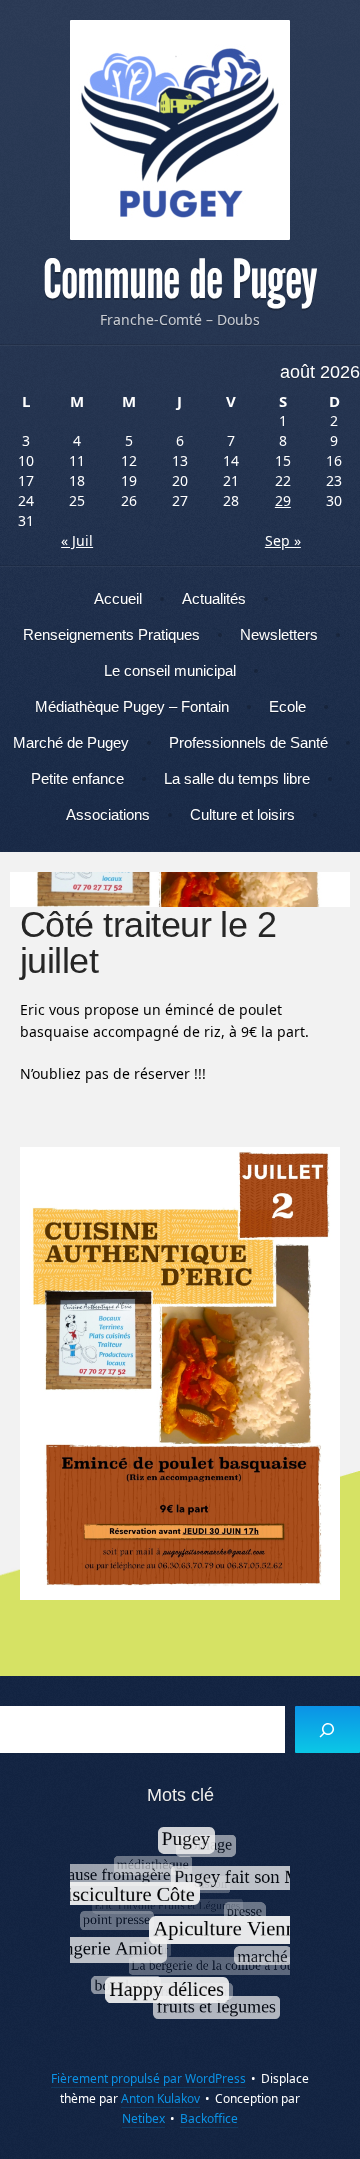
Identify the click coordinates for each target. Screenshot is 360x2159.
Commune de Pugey (180, 280)
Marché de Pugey (71, 742)
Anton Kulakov (160, 2098)
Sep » (283, 540)
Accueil (118, 598)
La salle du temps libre (237, 778)
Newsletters (279, 634)
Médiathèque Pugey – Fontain (132, 706)
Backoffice (209, 2118)
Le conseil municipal (170, 670)
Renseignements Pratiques (111, 634)
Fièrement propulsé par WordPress (148, 2078)
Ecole (287, 706)
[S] (327, 1729)
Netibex (143, 2118)
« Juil (77, 540)
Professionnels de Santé (248, 742)
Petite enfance (77, 778)
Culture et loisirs (242, 814)
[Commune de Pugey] (180, 130)
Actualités (214, 598)
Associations (108, 814)
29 (283, 500)
